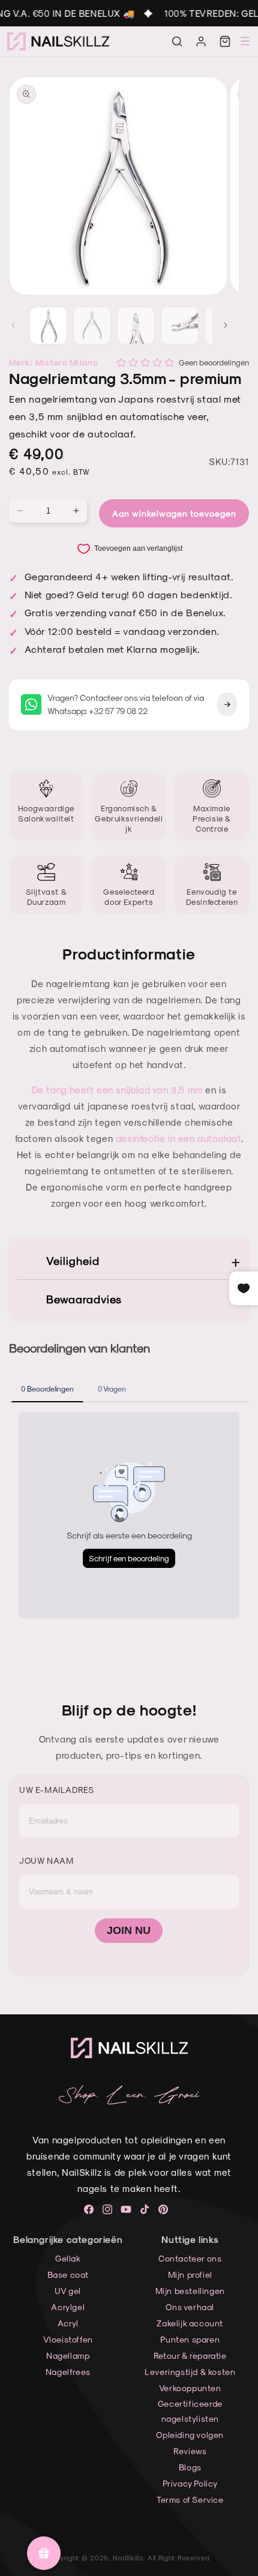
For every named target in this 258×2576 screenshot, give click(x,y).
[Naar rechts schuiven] (226, 325)
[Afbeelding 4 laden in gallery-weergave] (180, 326)
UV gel (68, 2291)
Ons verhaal (190, 2307)
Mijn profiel (190, 2274)
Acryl (68, 2323)
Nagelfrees (68, 2372)
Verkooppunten (190, 2388)
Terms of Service (190, 2499)
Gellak (68, 2258)
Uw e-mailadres (56, 1790)
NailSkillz (128, 2558)
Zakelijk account (190, 2323)
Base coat (68, 2274)
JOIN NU (129, 1930)
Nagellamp (68, 2355)
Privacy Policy (190, 2483)
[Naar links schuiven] (13, 325)
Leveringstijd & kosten (190, 2372)
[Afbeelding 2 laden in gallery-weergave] (92, 326)
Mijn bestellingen (190, 2291)
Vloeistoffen (68, 2339)
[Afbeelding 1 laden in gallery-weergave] (48, 326)
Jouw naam (46, 1860)
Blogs (190, 2467)
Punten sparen (190, 2339)
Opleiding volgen (190, 2435)
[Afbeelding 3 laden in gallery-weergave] (136, 326)
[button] (177, 41)
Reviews (190, 2451)
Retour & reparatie (190, 2355)
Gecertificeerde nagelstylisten (190, 2411)
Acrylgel (68, 2307)
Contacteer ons (190, 2258)
